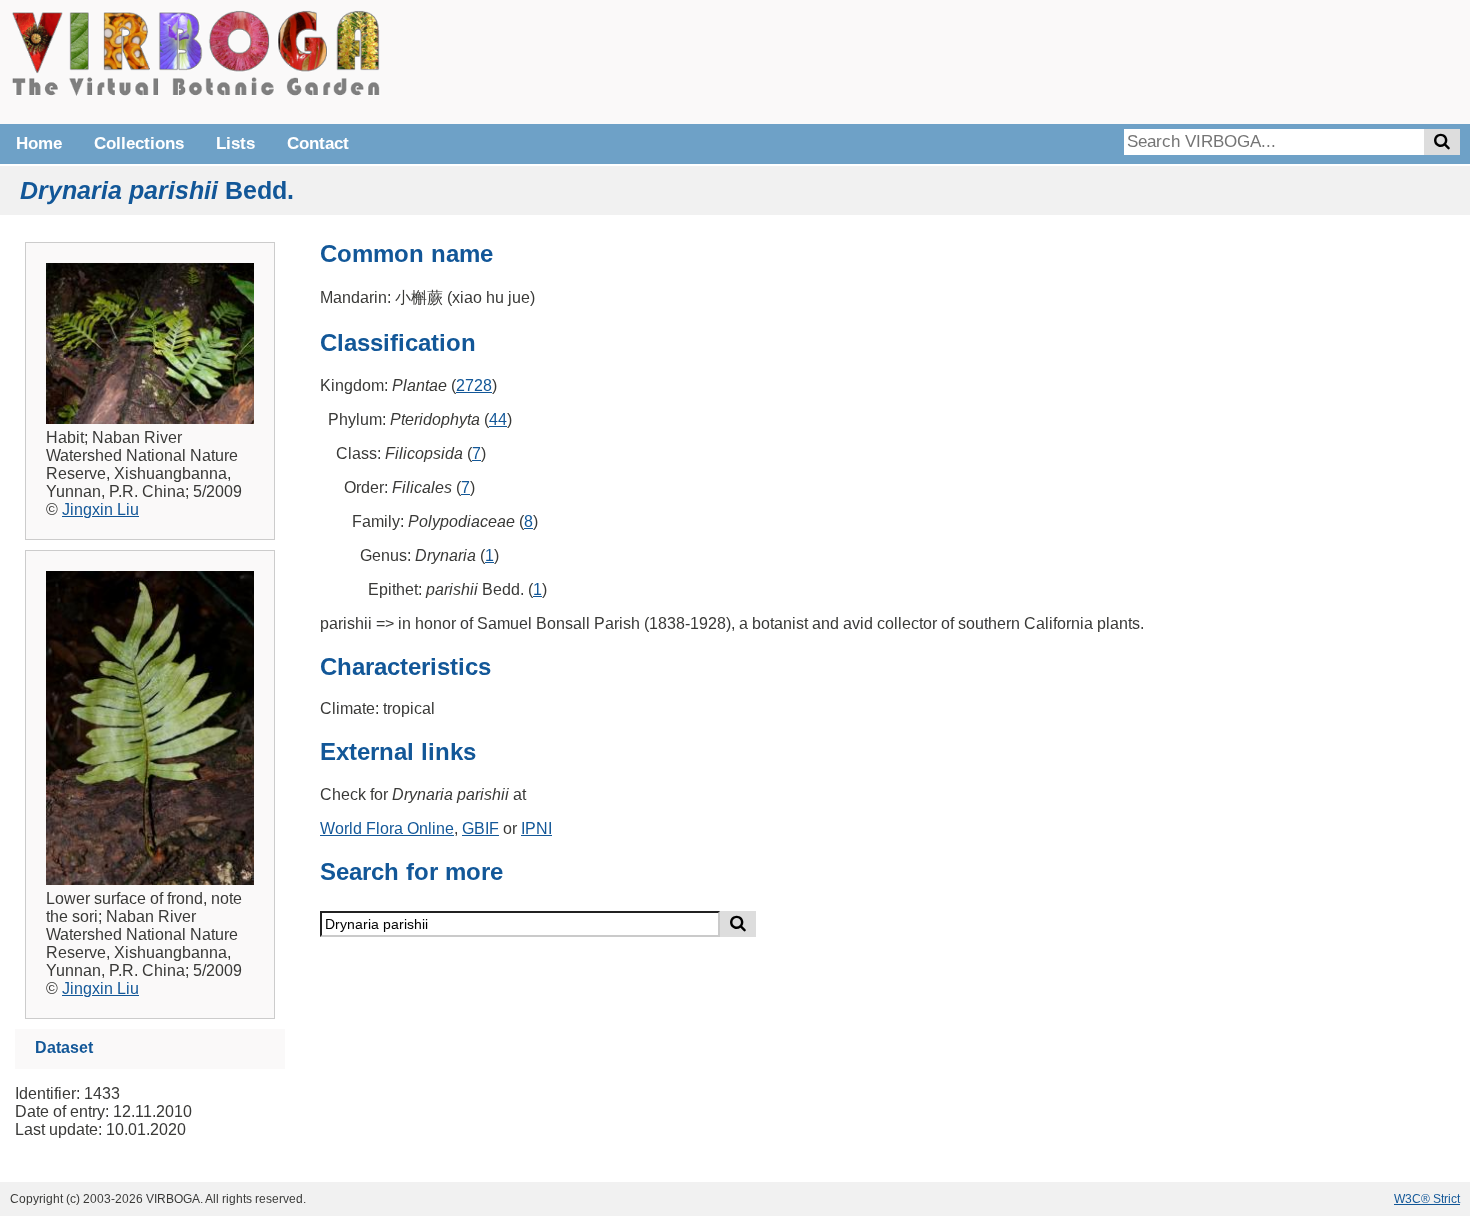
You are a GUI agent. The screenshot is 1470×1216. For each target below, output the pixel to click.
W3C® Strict (1427, 1199)
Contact (318, 143)
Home (39, 143)
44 (498, 419)
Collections (139, 143)
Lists (235, 143)
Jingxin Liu (100, 509)
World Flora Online (387, 828)
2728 (474, 385)
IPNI (536, 828)
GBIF (480, 828)
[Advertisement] (1160, 60)
